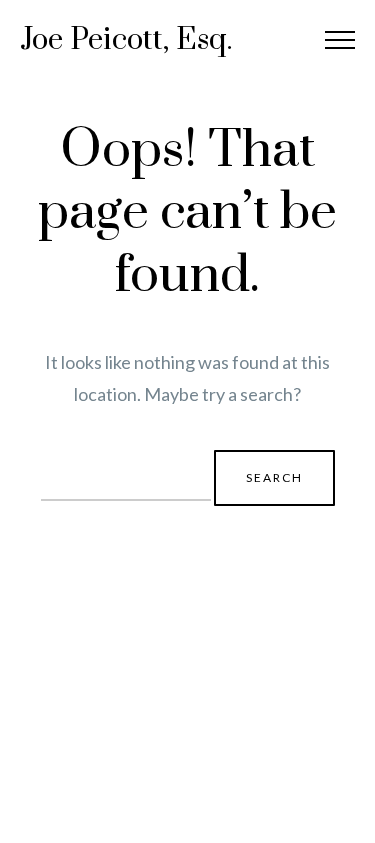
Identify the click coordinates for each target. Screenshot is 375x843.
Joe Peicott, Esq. (126, 40)
